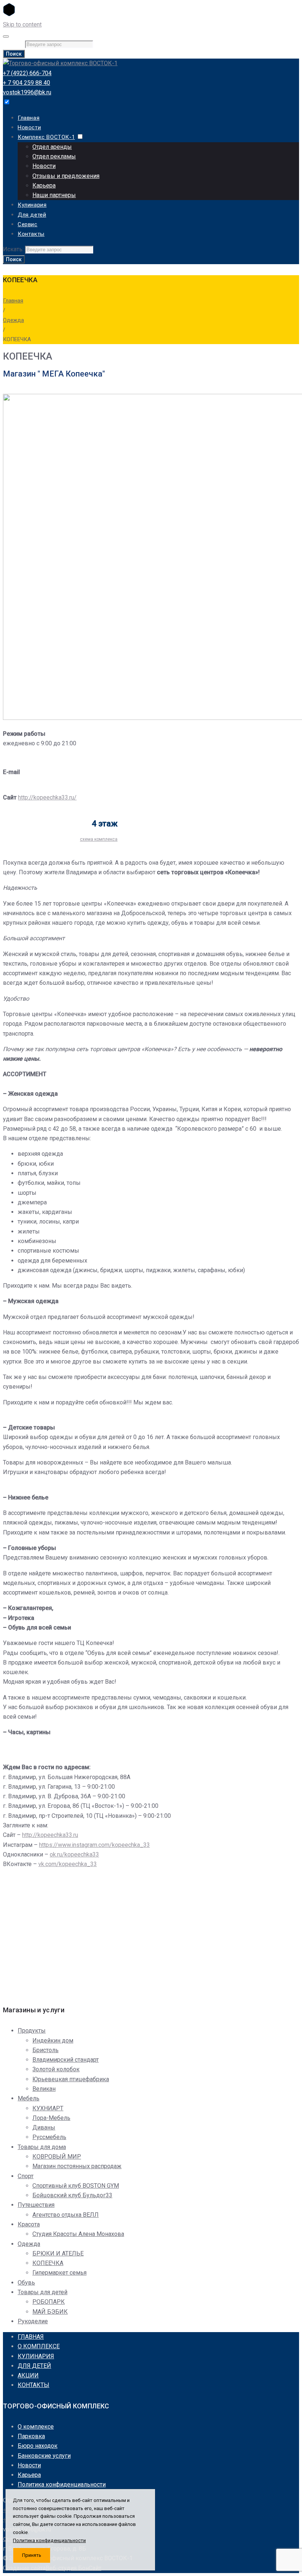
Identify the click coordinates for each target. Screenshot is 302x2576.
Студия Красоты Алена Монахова (78, 2234)
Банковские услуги (44, 2456)
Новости (29, 127)
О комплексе (36, 2427)
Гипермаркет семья (59, 2273)
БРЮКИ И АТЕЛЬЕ (58, 2253)
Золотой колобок (56, 2069)
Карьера (44, 185)
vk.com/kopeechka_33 (68, 1864)
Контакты (31, 234)
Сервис (28, 224)
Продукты (32, 2031)
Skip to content (22, 24)
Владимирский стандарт (66, 2060)
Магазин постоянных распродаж (77, 2166)
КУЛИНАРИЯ (36, 2356)
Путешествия (36, 2205)
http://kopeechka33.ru (50, 1835)
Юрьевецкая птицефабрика (71, 2079)
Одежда (13, 320)
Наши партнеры (54, 195)
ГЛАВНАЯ (31, 2337)
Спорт (26, 2176)
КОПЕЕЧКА (48, 2263)
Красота (29, 2224)
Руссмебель (49, 2137)
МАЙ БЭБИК (50, 2312)
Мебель (29, 2098)
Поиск (14, 54)
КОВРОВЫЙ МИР (57, 2157)
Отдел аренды (52, 147)
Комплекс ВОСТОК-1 (46, 137)
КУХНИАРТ (48, 2108)
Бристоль (45, 2050)
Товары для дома (42, 2147)
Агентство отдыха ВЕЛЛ (66, 2215)
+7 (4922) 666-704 (27, 73)
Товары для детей (43, 2292)
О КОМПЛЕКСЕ (39, 2346)
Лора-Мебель (51, 2118)
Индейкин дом (53, 2040)
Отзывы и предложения (66, 176)
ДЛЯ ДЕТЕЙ (34, 2366)
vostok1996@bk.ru (27, 92)
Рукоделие (33, 2321)
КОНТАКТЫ (34, 2385)
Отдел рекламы (54, 156)
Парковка (31, 2436)
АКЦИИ (28, 2375)
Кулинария (32, 205)
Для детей (32, 215)
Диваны (44, 2127)
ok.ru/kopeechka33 (74, 1854)
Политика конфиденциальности (62, 2484)
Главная (29, 118)
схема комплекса (99, 839)
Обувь (26, 2283)
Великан (44, 2089)
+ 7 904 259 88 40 (27, 83)
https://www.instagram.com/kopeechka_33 (94, 1845)
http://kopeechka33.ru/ (47, 797)
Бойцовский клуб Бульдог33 (72, 2195)
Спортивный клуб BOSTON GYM (76, 2186)
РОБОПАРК (49, 2302)
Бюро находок (38, 2446)
